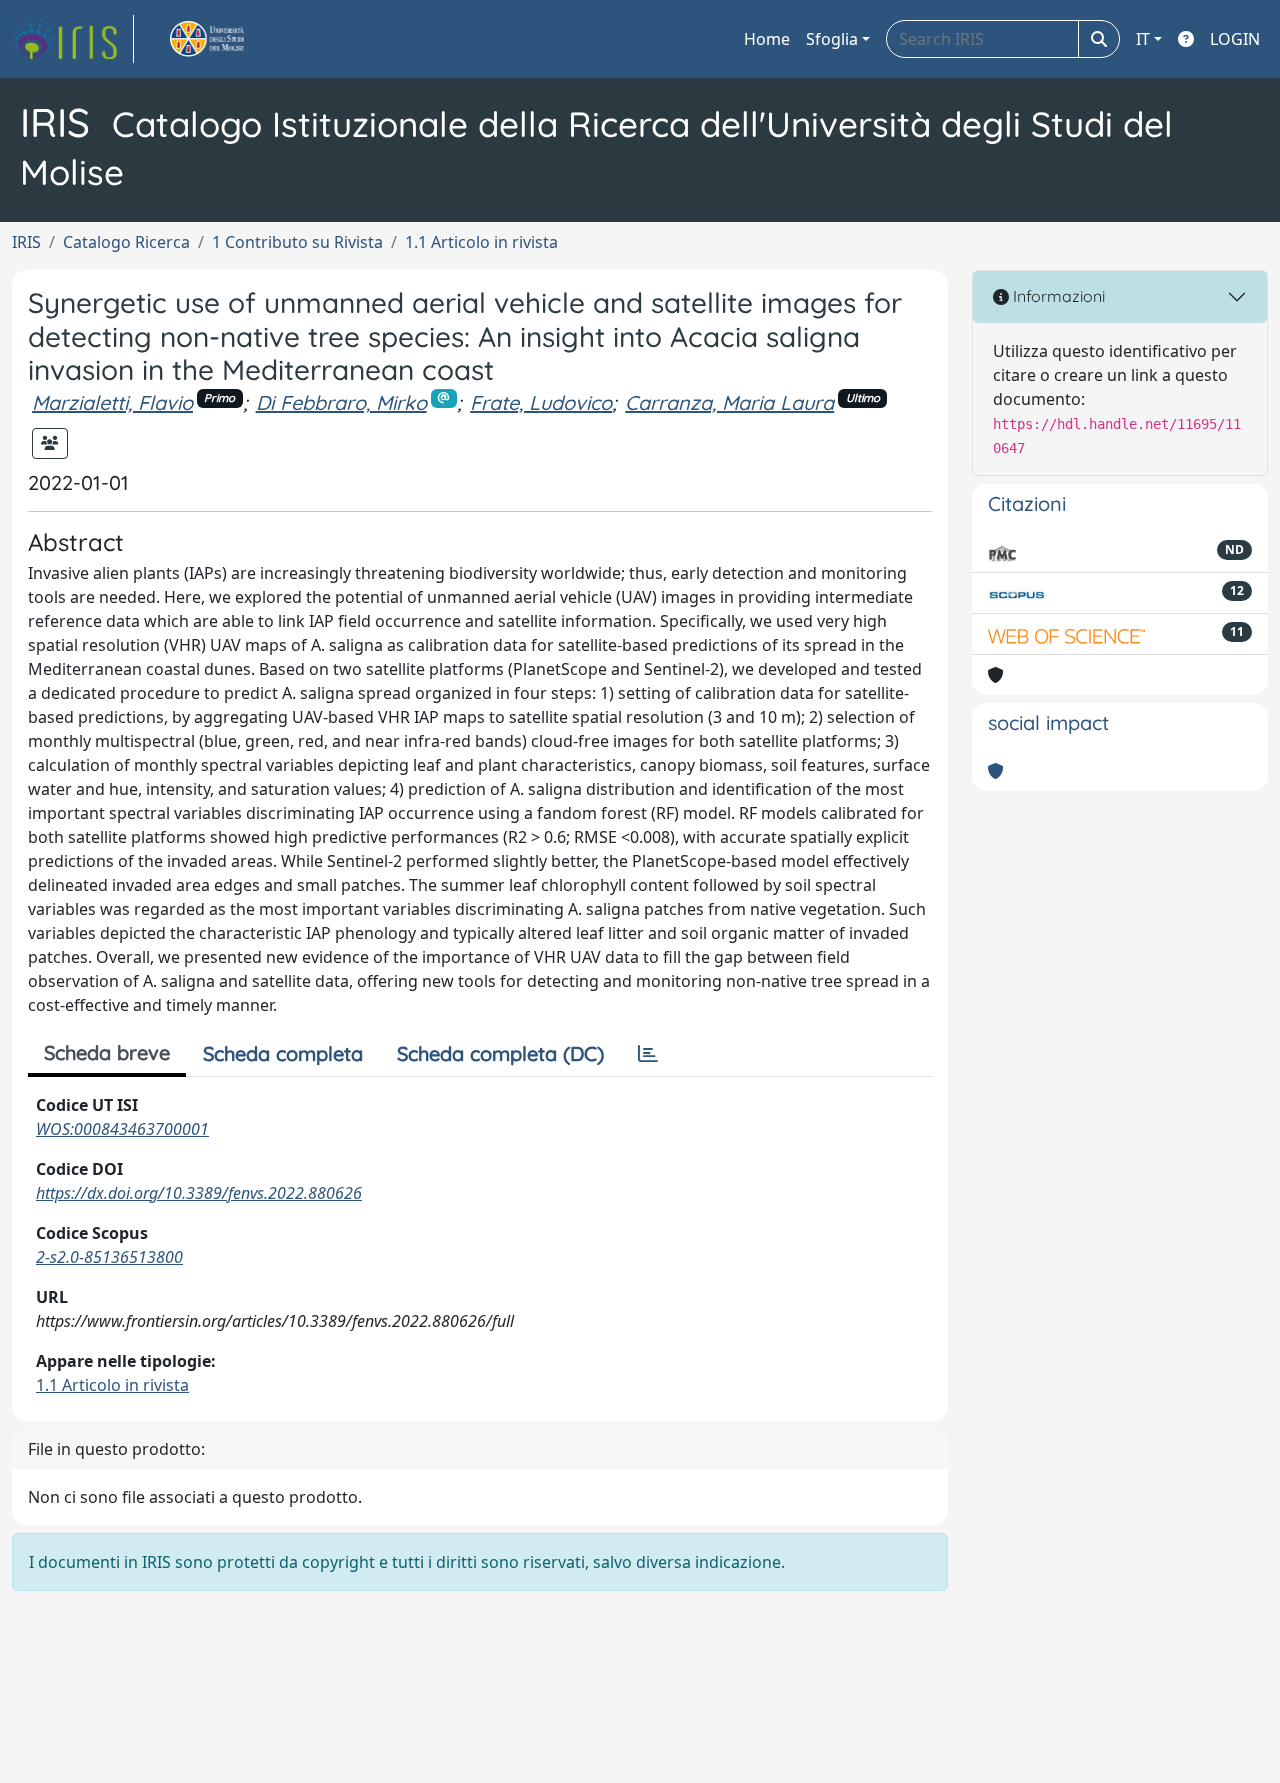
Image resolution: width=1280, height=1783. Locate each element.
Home (767, 39)
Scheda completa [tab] (283, 1053)
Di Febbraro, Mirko (341, 402)
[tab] (648, 1054)
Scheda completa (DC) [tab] (500, 1053)
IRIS (26, 242)
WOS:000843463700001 (122, 1129)
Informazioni (1057, 296)
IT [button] (1143, 39)
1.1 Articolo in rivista (481, 242)
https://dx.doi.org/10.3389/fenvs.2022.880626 (199, 1193)
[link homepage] (73, 39)
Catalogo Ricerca (126, 242)
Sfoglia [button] (832, 39)
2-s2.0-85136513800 (109, 1257)
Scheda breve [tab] (107, 1052)
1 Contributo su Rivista (297, 242)
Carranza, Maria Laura (729, 402)
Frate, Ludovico (541, 402)
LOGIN (1235, 39)
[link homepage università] (230, 39)
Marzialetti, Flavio (112, 402)
